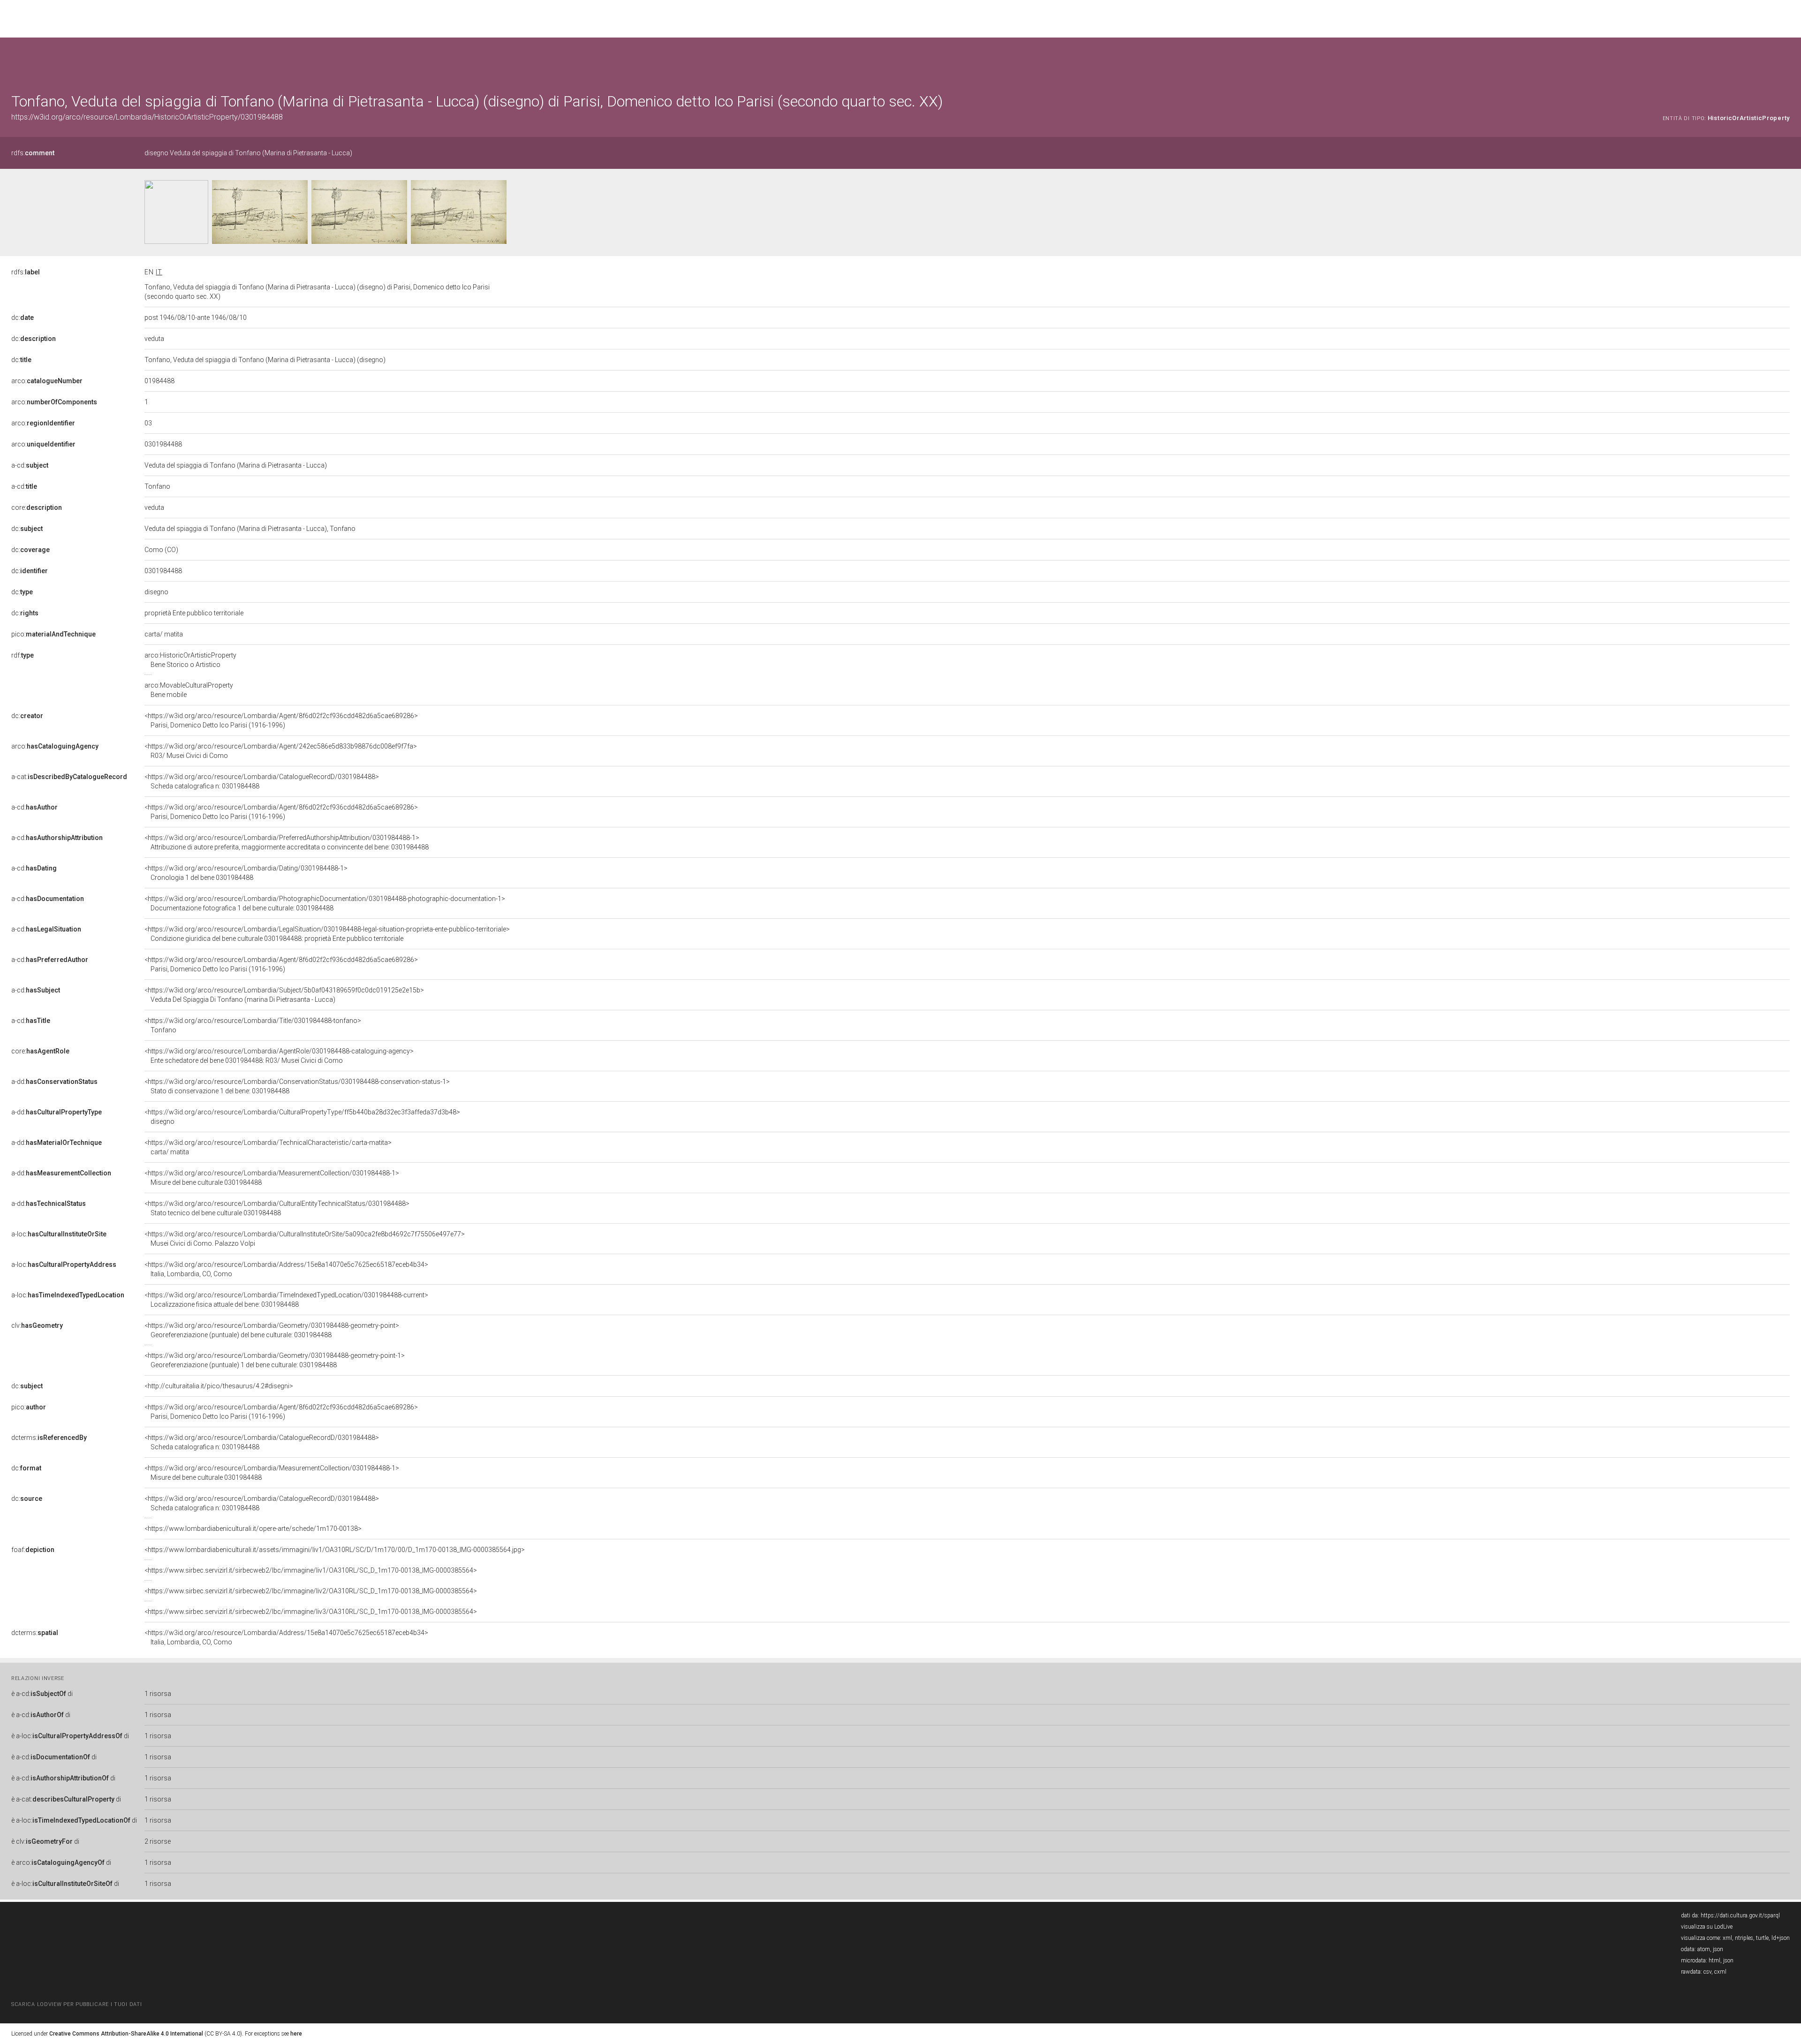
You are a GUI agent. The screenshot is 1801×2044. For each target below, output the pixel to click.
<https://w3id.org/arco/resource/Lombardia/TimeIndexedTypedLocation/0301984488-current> (286, 1300)
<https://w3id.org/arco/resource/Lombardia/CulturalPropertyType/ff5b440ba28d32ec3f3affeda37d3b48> (302, 1117)
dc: (23, 318)
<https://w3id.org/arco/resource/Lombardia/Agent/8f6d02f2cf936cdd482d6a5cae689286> (281, 720)
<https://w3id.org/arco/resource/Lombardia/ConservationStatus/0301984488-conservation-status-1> (297, 1086)
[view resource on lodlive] (1785, 61)
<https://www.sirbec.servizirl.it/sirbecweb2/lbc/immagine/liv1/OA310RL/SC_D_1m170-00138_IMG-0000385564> (311, 1570)
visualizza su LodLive (1707, 1927)
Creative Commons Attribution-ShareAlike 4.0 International (126, 2034)
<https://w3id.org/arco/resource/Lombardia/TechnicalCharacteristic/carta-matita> (268, 1147)
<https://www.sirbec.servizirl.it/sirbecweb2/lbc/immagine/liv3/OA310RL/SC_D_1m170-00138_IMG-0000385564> (311, 1612)
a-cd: (30, 465)
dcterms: (49, 1438)
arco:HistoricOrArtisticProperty (190, 660)
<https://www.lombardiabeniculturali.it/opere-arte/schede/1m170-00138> (253, 1529)
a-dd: (54, 1082)
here (296, 2034)
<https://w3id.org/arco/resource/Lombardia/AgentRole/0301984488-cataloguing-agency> (279, 1056)
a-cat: (69, 777)
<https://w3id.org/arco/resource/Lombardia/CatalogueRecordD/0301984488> (262, 781)
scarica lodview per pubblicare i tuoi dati (76, 2004)
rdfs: (33, 153)
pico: (53, 634)
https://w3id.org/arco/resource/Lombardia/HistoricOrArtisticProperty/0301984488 (147, 117)
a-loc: (59, 1234)
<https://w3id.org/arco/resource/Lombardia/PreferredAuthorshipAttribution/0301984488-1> (287, 842)
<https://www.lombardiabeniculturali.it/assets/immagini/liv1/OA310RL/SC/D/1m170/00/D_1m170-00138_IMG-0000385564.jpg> (335, 1550)
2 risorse (158, 1841)
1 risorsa (158, 1694)
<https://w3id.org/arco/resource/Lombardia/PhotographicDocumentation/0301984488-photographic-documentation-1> (325, 903)
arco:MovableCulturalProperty (189, 690)
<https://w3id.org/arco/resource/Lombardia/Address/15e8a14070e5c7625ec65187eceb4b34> (286, 1269)
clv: (37, 1325)
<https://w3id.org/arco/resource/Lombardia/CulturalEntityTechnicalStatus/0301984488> (277, 1208)
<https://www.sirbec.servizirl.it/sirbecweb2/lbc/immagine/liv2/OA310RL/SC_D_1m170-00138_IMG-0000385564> (311, 1591)
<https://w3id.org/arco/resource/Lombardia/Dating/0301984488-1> (246, 873)
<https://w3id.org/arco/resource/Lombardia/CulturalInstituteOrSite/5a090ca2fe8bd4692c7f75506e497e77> (305, 1239)
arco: (47, 381)
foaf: (33, 1550)
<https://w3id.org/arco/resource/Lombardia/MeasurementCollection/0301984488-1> (272, 1178)
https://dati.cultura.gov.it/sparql (1740, 1915)
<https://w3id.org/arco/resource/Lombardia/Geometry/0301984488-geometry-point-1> (275, 1360)
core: (37, 507)
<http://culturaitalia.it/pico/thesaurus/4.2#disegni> (219, 1386)
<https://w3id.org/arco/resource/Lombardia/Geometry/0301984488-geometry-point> (272, 1330)
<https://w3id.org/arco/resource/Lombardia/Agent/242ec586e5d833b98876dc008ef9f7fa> (281, 751)
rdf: (23, 655)
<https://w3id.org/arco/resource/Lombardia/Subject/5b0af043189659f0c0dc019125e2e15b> (284, 995)
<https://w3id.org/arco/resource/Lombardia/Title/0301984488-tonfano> (253, 1025)
